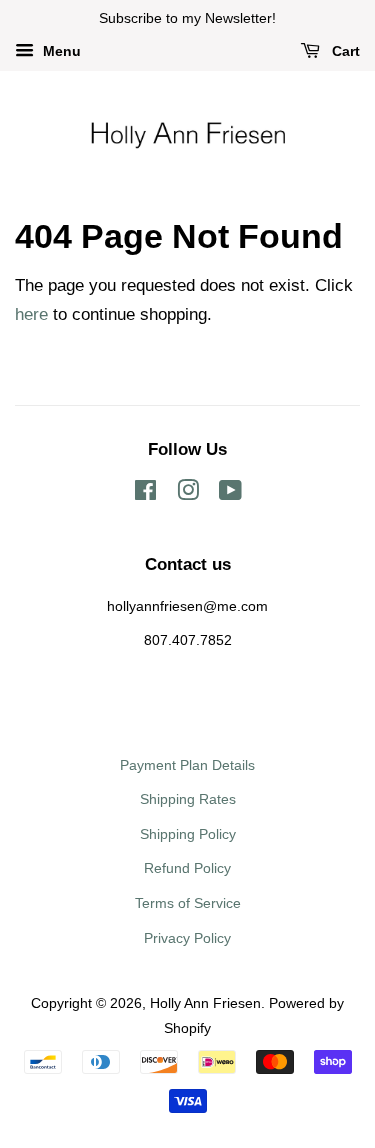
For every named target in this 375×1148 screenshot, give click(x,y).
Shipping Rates (188, 799)
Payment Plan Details (187, 765)
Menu (60, 51)
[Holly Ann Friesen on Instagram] (188, 494)
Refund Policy (187, 868)
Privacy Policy (187, 938)
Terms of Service (188, 903)
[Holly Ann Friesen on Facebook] (145, 494)
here (31, 314)
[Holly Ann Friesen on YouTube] (230, 494)
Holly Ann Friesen (205, 1003)
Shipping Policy (188, 834)
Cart (344, 51)
